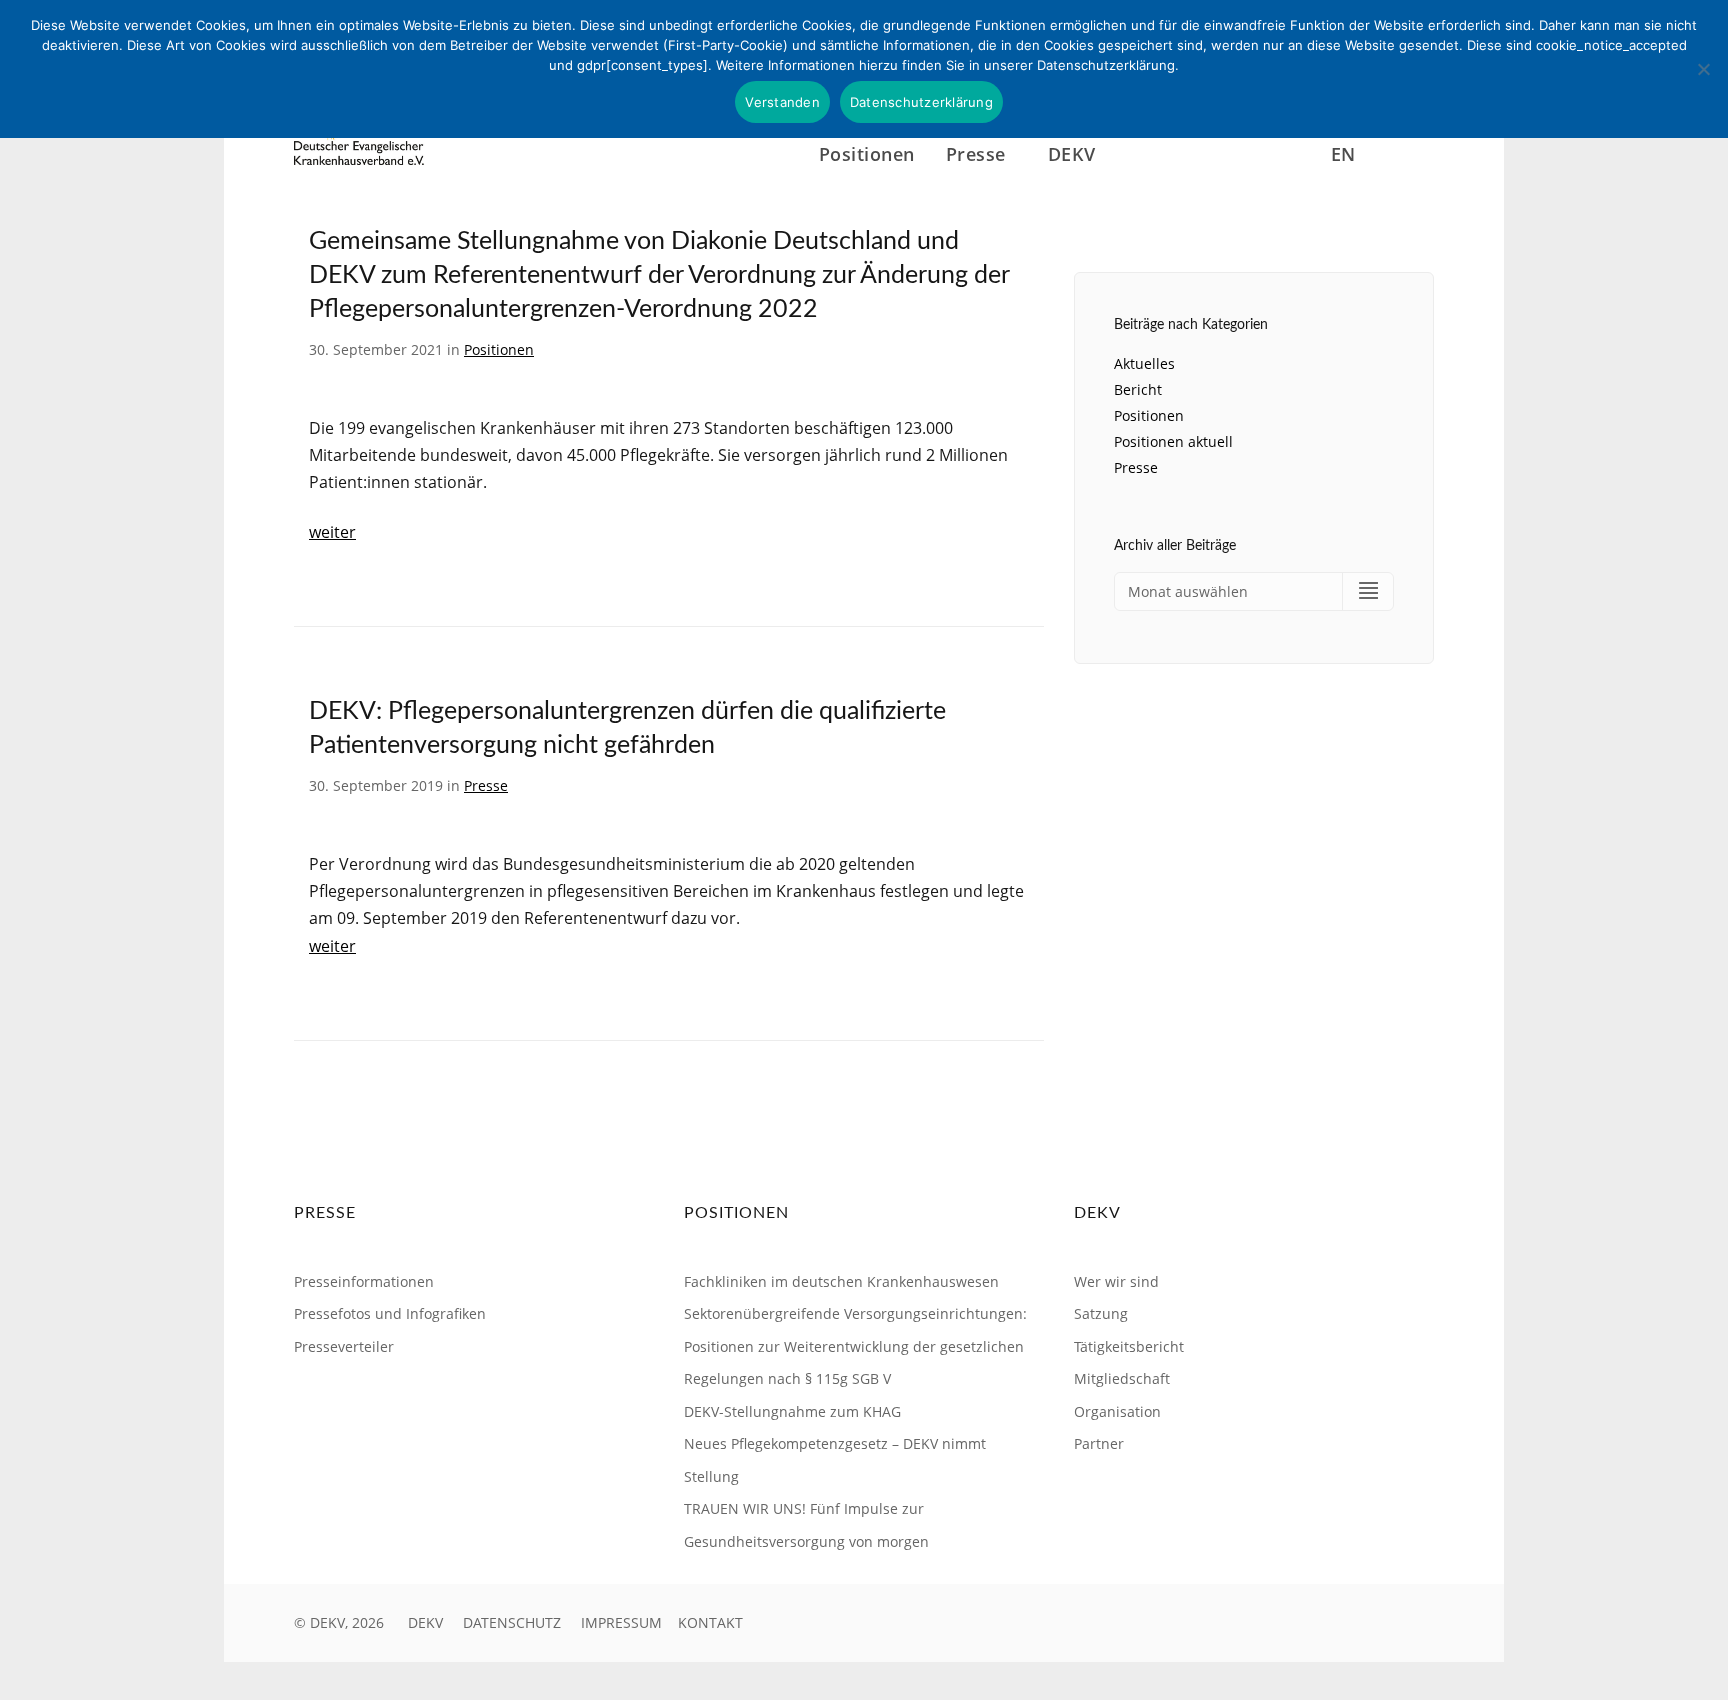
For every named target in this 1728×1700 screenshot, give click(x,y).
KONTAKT (710, 1622)
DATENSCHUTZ (512, 1622)
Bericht (1138, 389)
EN (1343, 153)
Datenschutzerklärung (921, 102)
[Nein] (1703, 69)
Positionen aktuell (1173, 441)
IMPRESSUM (621, 1622)
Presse (486, 785)
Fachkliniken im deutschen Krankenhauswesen (841, 1281)
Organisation (1117, 1411)
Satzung (1101, 1313)
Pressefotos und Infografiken (390, 1313)
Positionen (867, 153)
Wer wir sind (1116, 1281)
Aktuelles (1144, 363)
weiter (332, 532)
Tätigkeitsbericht (1129, 1346)
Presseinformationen (364, 1281)
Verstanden (782, 102)
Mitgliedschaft (1122, 1378)
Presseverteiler (344, 1346)
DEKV (425, 1622)
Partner (1099, 1443)
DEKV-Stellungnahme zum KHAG (792, 1411)
